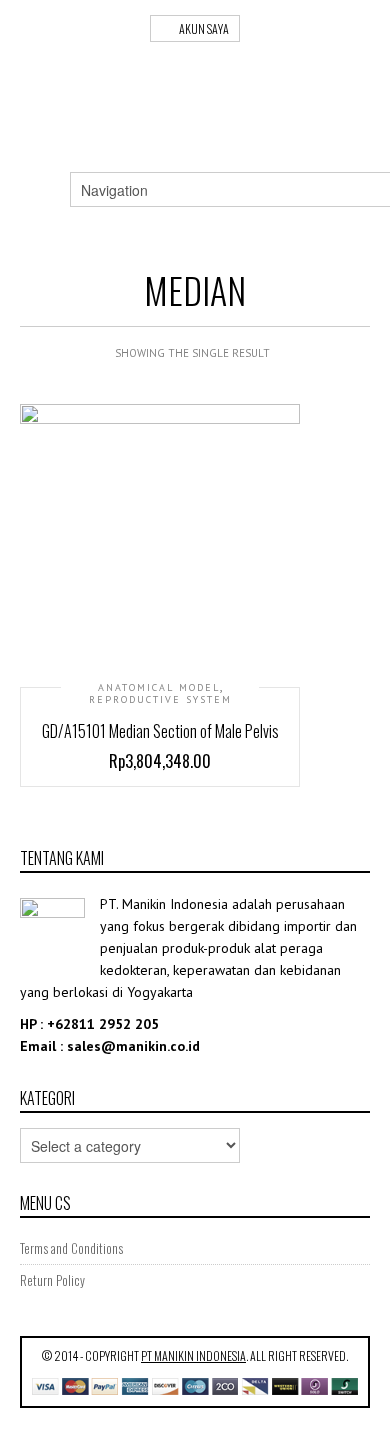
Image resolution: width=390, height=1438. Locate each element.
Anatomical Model (159, 688)
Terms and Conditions (71, 1248)
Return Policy (52, 1280)
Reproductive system (160, 700)
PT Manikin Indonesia (193, 1355)
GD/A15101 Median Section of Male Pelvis (160, 731)
